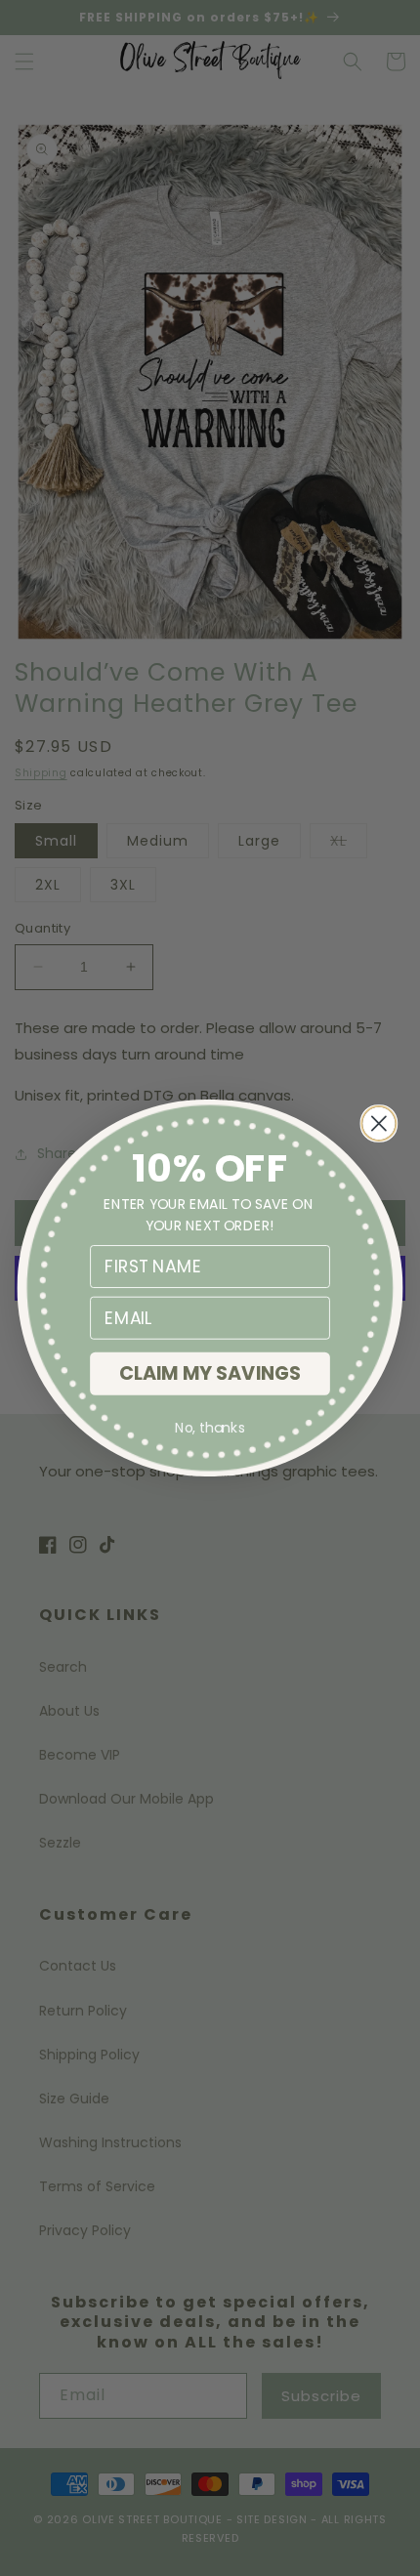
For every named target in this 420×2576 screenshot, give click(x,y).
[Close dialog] (378, 1123)
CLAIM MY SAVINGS (210, 1373)
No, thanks (210, 1429)
